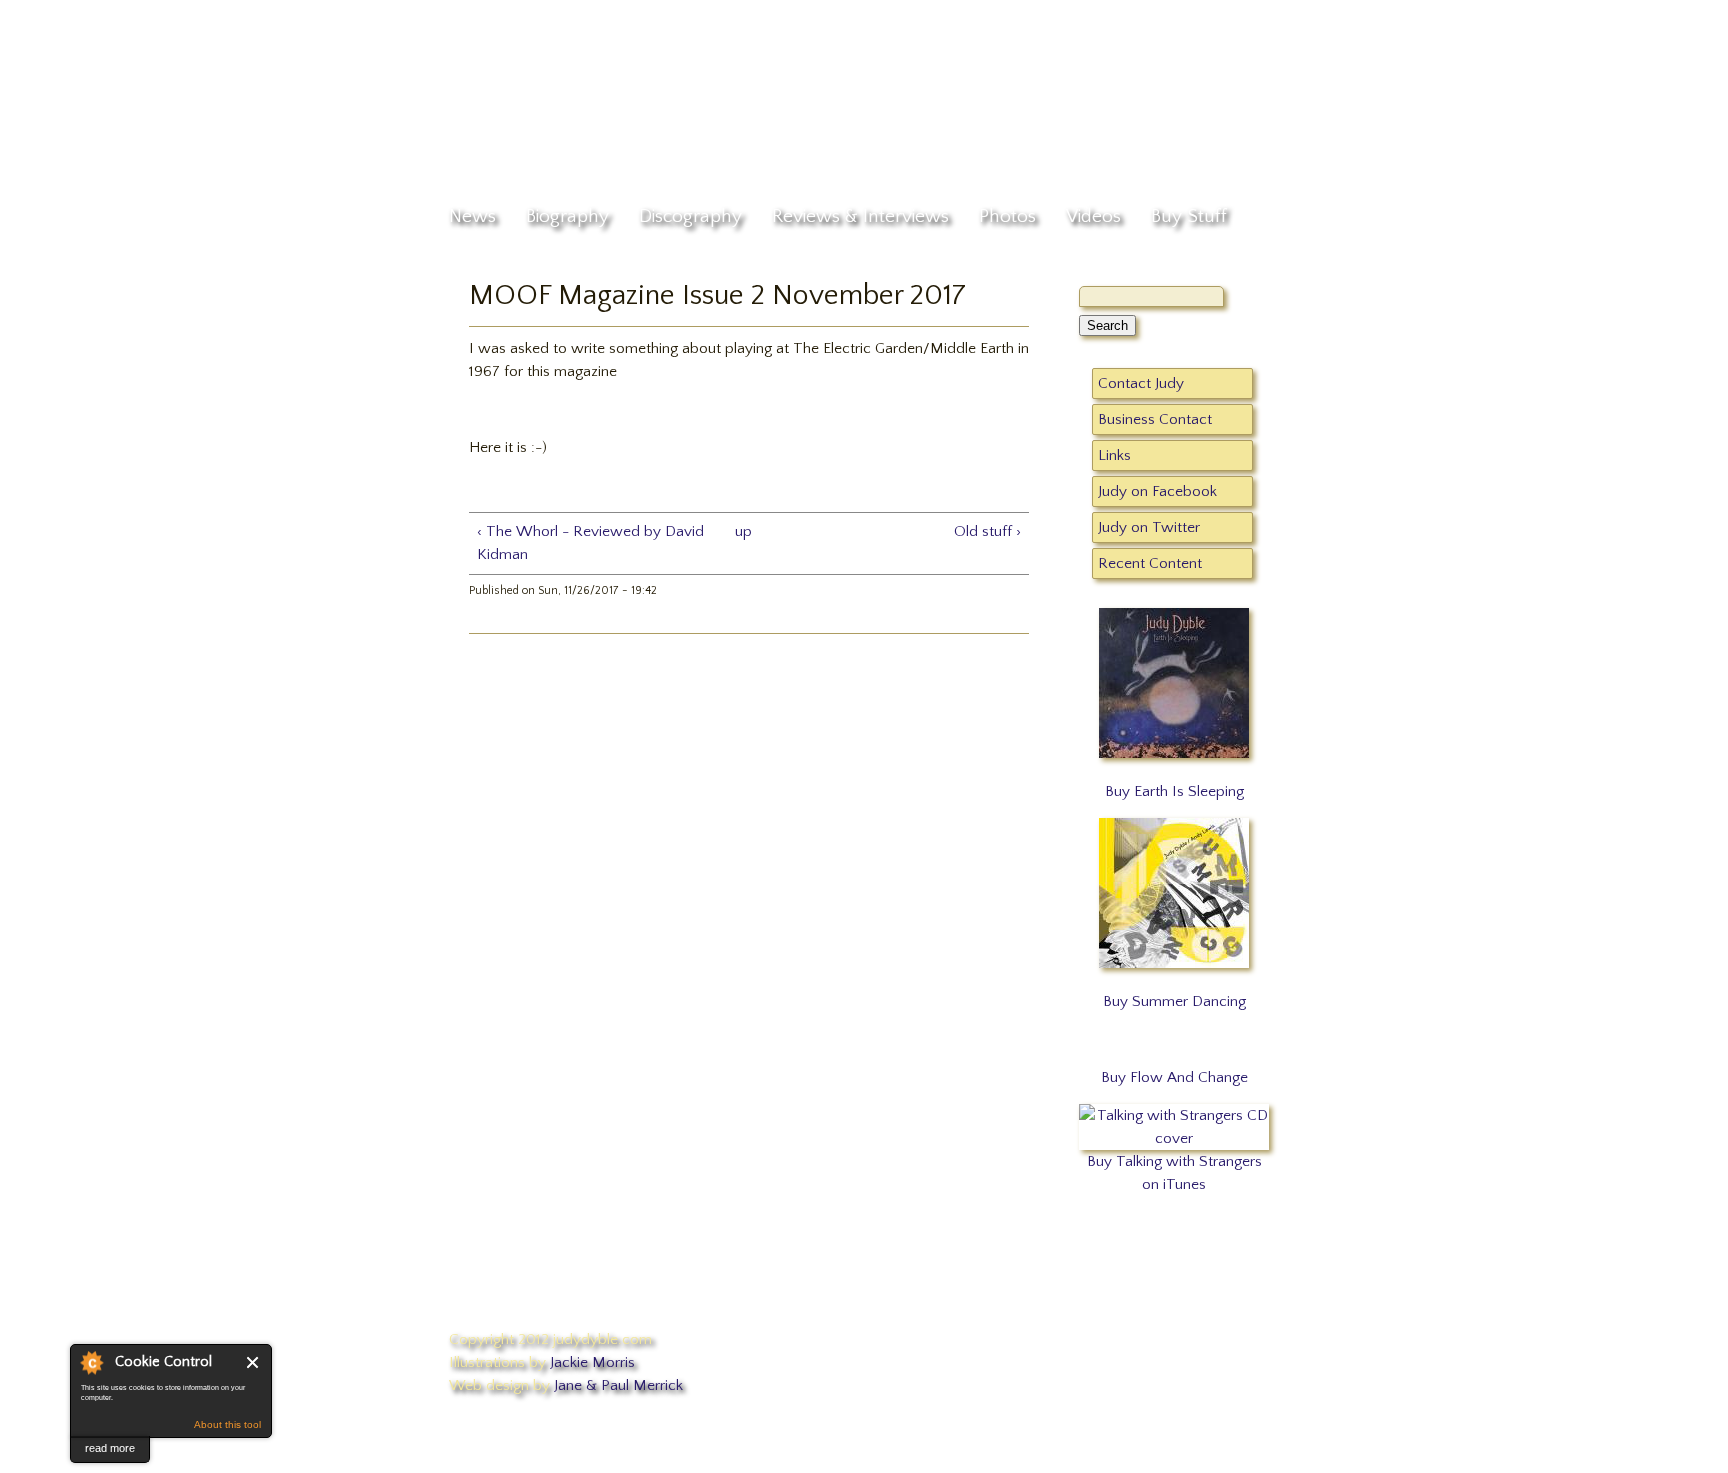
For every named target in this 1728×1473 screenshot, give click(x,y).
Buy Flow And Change (1174, 1077)
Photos (1007, 216)
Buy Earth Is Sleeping (1174, 791)
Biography (567, 216)
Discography (690, 216)
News (472, 216)
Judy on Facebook (1157, 491)
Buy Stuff (1189, 216)
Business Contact (1155, 419)
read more (110, 1448)
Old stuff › (987, 531)
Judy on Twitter (1149, 527)
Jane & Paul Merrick (618, 1385)
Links (1114, 455)
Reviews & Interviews (860, 216)
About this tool (227, 1424)
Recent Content (1150, 563)
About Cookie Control (91, 1362)
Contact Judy (1141, 383)
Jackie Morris (592, 1362)
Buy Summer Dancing (1174, 1001)
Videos (1093, 216)
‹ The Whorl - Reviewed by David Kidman (590, 543)
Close (253, 1362)
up (743, 531)
